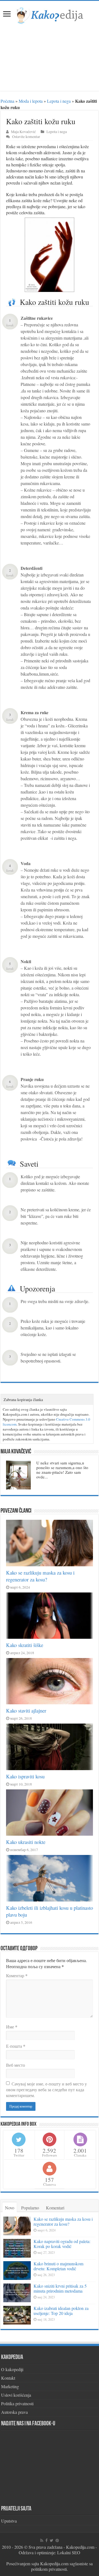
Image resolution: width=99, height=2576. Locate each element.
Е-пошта (16, 2046)
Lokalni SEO (69, 2552)
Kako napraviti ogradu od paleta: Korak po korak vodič (62, 2244)
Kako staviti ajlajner (26, 1710)
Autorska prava (14, 2412)
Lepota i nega (59, 101)
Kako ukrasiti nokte (26, 1842)
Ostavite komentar (26, 137)
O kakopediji (12, 2369)
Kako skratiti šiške (25, 1645)
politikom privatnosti (49, 2569)
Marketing (10, 2386)
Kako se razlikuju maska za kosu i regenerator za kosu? (40, 1576)
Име (12, 2027)
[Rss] (42, 2540)
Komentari (55, 2208)
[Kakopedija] (50, 15)
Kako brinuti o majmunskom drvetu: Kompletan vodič (58, 2266)
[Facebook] (46, 2540)
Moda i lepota (31, 101)
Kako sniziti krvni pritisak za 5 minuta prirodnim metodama (60, 2288)
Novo (10, 2208)
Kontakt (8, 2378)
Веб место (16, 2065)
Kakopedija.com (80, 2547)
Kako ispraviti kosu (25, 1776)
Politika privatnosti (17, 2403)
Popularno (30, 2208)
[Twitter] (52, 2540)
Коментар (17, 1975)
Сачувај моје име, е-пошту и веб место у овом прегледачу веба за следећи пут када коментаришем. (46, 2089)
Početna (7, 101)
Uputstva (9, 2521)
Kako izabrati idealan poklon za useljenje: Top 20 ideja (61, 2311)
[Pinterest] (57, 2540)
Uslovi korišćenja (16, 2395)
